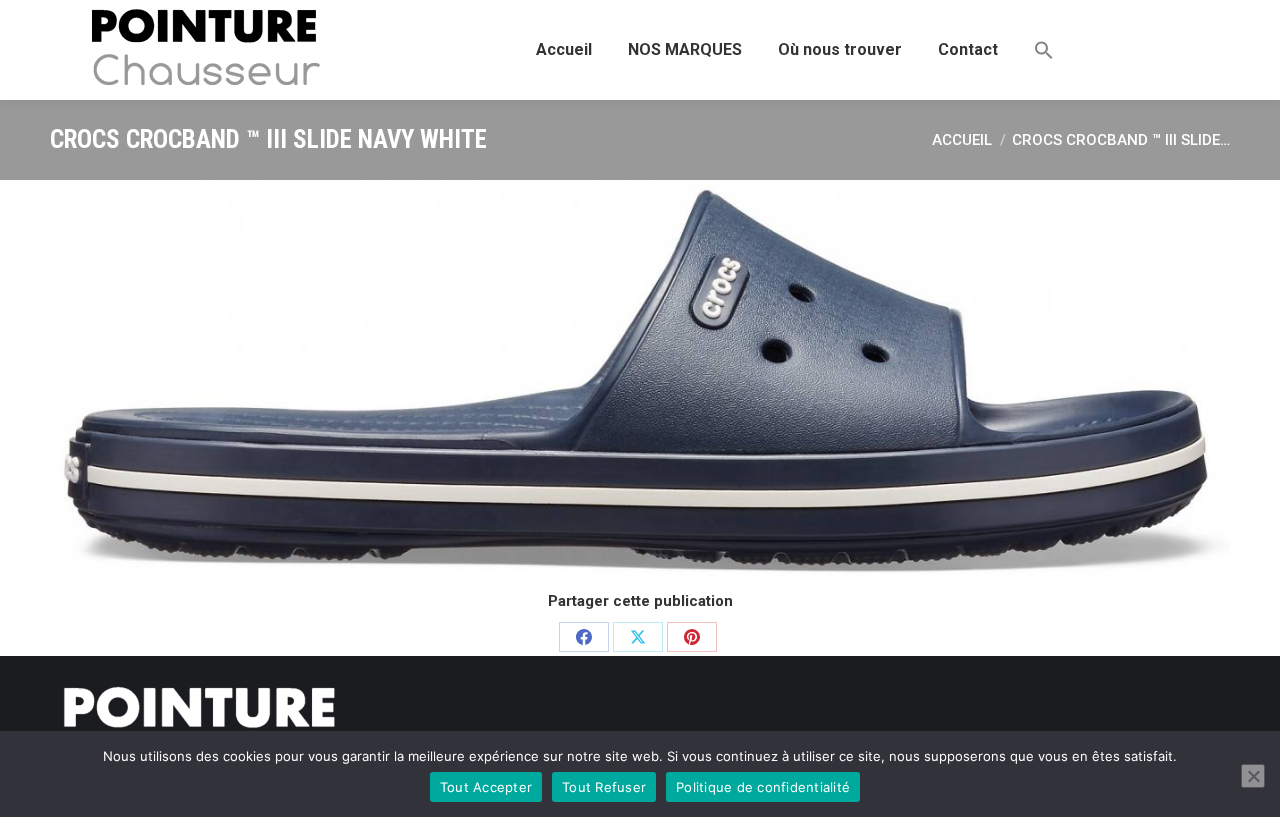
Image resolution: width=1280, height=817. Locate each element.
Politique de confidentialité (763, 787)
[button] (1044, 50)
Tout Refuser (604, 787)
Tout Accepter (486, 787)
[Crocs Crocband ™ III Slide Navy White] (640, 382)
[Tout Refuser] (1253, 776)
